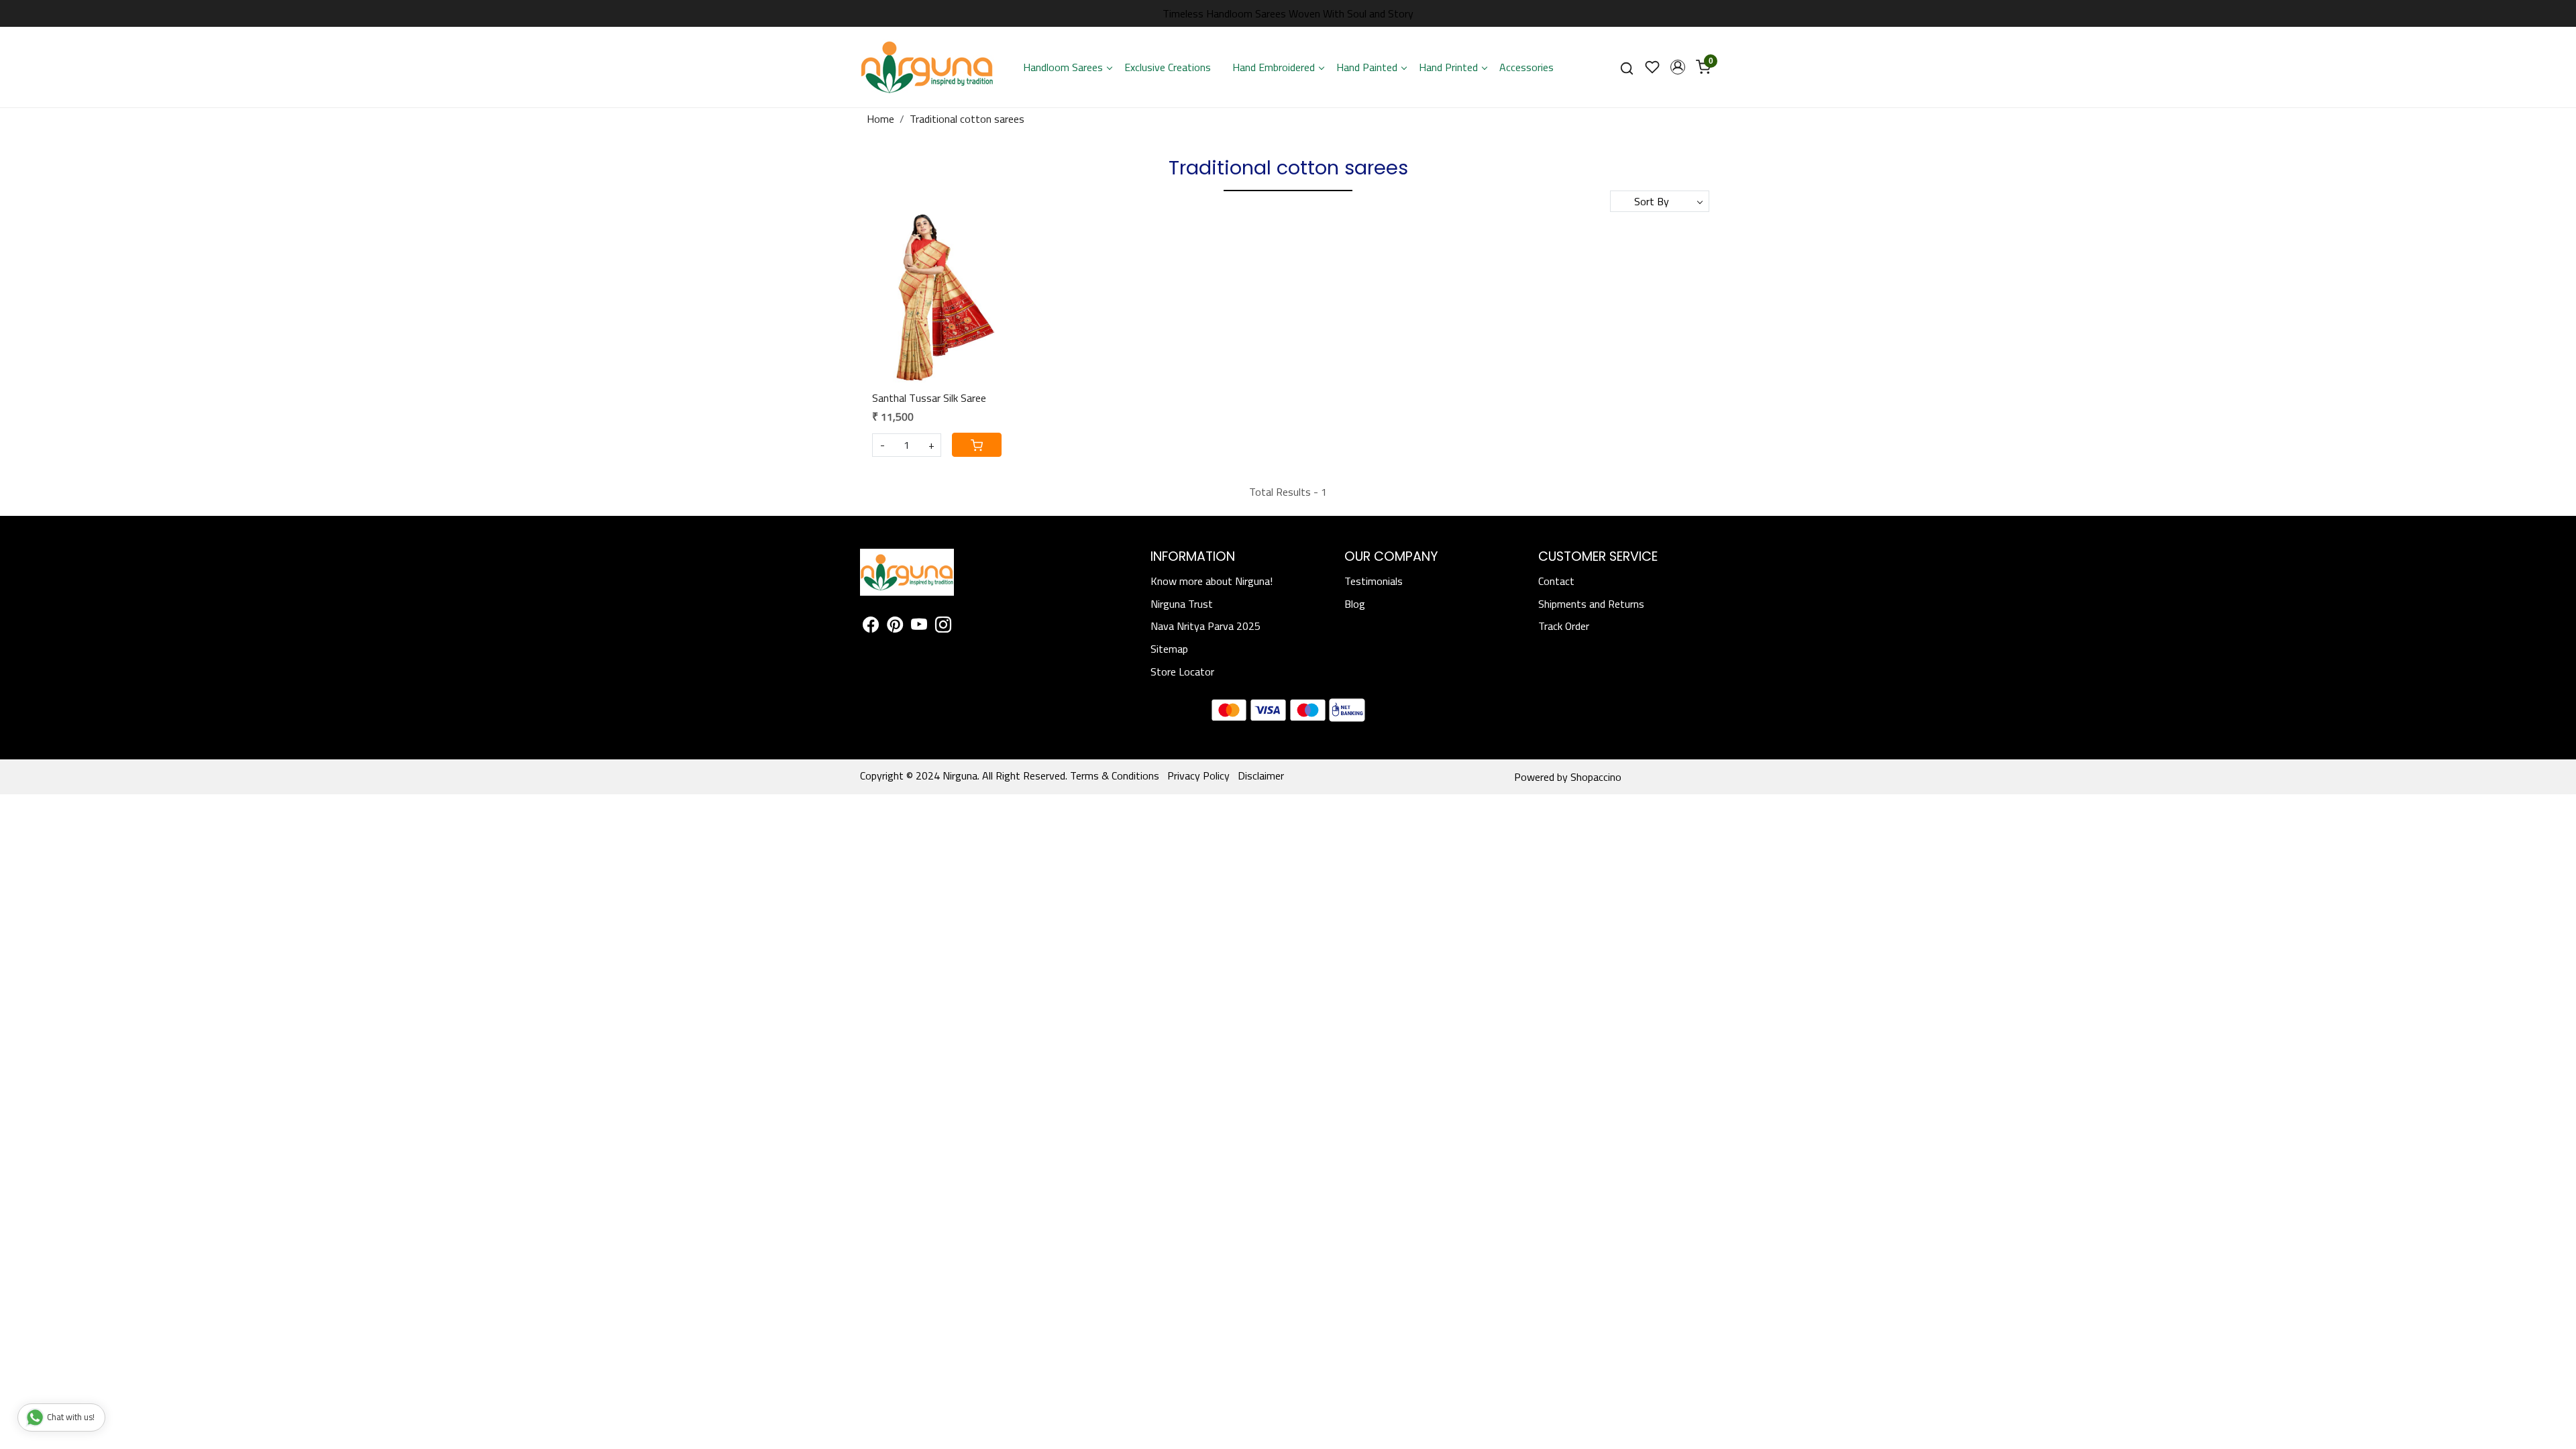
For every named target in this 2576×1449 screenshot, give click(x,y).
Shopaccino (1596, 777)
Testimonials (1374, 581)
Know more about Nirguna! (1212, 581)
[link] (1627, 67)
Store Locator (1182, 672)
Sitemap (1169, 649)
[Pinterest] (895, 627)
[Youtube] (919, 627)
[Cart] (977, 445)
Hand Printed (1448, 67)
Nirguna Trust (1182, 604)
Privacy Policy (1198, 775)
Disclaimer (1261, 775)
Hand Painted (1367, 67)
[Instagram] (943, 627)
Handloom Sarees (1063, 67)
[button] (1678, 67)
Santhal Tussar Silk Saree (929, 398)
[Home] (927, 67)
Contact (1556, 581)
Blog (1355, 604)
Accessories (1526, 67)
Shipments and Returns (1591, 604)
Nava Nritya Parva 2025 (1205, 626)
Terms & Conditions (1115, 775)
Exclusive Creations (1168, 67)
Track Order (1564, 626)
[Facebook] (871, 627)
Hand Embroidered (1274, 67)
